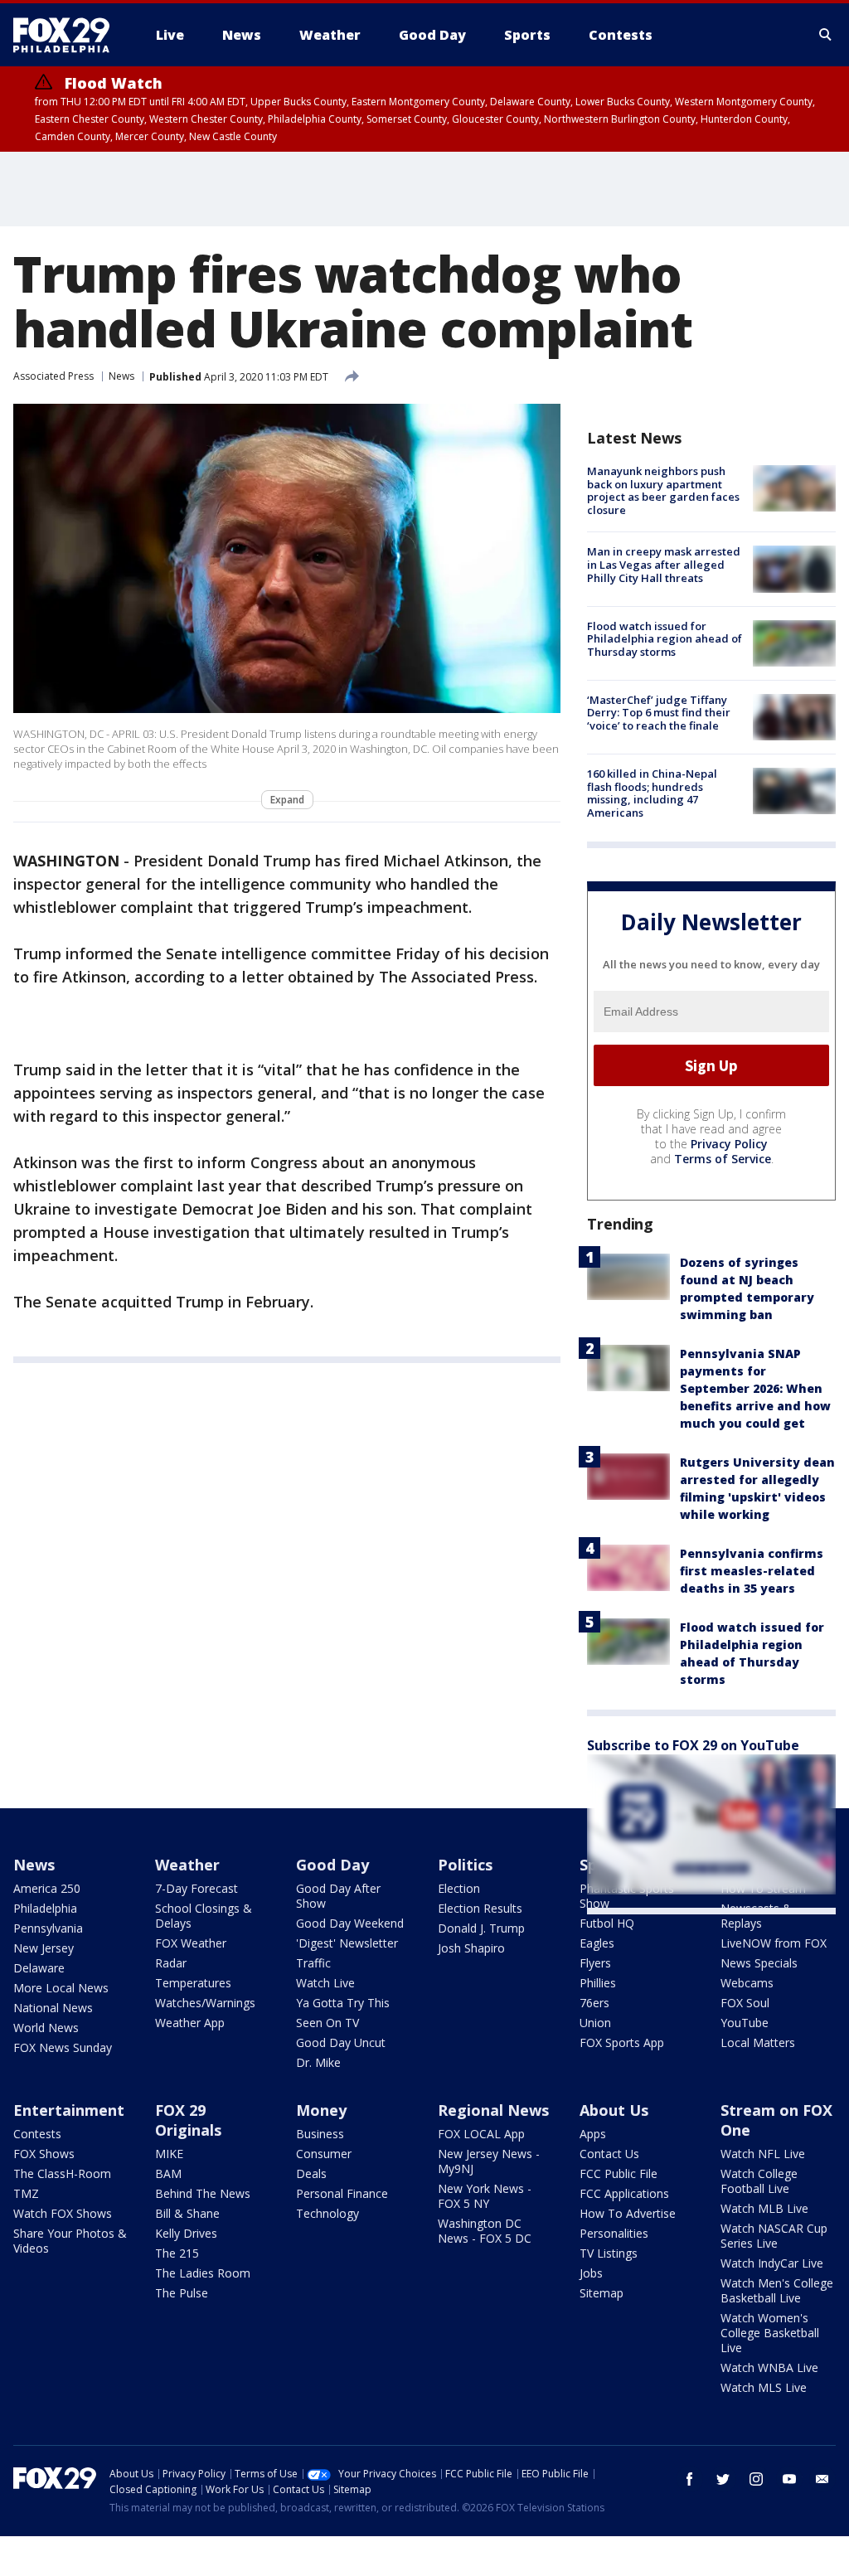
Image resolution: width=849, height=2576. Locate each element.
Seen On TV (327, 2023)
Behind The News (203, 2193)
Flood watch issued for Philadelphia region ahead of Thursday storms (665, 639)
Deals (311, 2173)
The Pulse (182, 2293)
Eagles (597, 1943)
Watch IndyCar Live (772, 2263)
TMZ (26, 2193)
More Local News (61, 1988)
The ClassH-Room (62, 2173)
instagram (756, 2479)
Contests (37, 2134)
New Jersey (44, 1948)
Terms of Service (723, 1159)
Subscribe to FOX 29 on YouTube (693, 1745)
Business (320, 2134)
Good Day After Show (338, 1896)
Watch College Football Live (759, 2181)
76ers (594, 2003)
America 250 (47, 1888)
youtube (789, 2479)
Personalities (614, 2233)
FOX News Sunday (63, 2047)
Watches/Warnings (205, 2003)
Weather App (190, 2023)
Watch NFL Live (763, 2154)
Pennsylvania (48, 1928)
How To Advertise (628, 2213)
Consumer (324, 2154)
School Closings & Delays (204, 1916)
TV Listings (609, 2253)
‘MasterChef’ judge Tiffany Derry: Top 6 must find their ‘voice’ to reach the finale (659, 713)
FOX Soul (745, 2003)
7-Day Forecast (196, 1888)
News (121, 376)
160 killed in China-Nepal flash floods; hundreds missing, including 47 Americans (652, 793)
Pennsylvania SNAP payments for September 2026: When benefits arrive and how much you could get (755, 1388)
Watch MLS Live (764, 2387)
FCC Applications (624, 2193)
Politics (465, 1865)
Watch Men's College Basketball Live (777, 2290)
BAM (168, 2173)
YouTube (745, 2023)
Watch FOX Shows (63, 2213)
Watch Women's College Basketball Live (770, 2333)
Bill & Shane (187, 2213)
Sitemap (602, 2293)
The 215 (177, 2253)
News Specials (759, 1963)
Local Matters (758, 2042)
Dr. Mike (318, 2062)
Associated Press (53, 376)
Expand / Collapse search (826, 35)
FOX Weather (191, 1943)
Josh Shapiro (471, 1948)
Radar (171, 1963)
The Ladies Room (203, 2273)
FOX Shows (44, 2154)
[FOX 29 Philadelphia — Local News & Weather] (68, 35)
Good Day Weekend (350, 1923)
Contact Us (609, 2154)
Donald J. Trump (481, 1928)
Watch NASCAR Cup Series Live (774, 2236)
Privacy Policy (729, 1144)
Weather (187, 1865)
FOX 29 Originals (188, 2120)
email (822, 2479)
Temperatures (193, 1983)
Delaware (39, 1968)
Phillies (598, 1983)
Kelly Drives (186, 2233)
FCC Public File (619, 2173)
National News (53, 2008)
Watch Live (325, 1983)
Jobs (591, 2273)
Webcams (747, 1983)
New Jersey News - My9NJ (489, 2161)
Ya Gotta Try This (343, 2003)
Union (595, 2023)
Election (459, 1888)
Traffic (313, 1963)
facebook (690, 2479)
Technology (327, 2213)
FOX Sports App (622, 2042)
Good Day (332, 1865)
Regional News (493, 2110)
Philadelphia (45, 1908)
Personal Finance (342, 2193)
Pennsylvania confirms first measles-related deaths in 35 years (752, 1571)
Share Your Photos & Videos (70, 2241)
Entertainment (69, 2110)
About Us (614, 2110)
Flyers (595, 1963)
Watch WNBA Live (769, 2367)
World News (46, 2028)
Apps (593, 2134)
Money (321, 2110)
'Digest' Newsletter (347, 1943)
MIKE (169, 2154)
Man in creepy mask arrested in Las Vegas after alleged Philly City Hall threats (664, 564)
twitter (723, 2479)
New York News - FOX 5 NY (485, 2196)
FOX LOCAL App (481, 2134)
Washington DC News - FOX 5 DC (485, 2231)
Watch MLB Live (764, 2208)
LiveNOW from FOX (774, 1943)
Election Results (480, 1908)
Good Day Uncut (341, 2042)
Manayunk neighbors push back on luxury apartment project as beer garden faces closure (663, 490)
